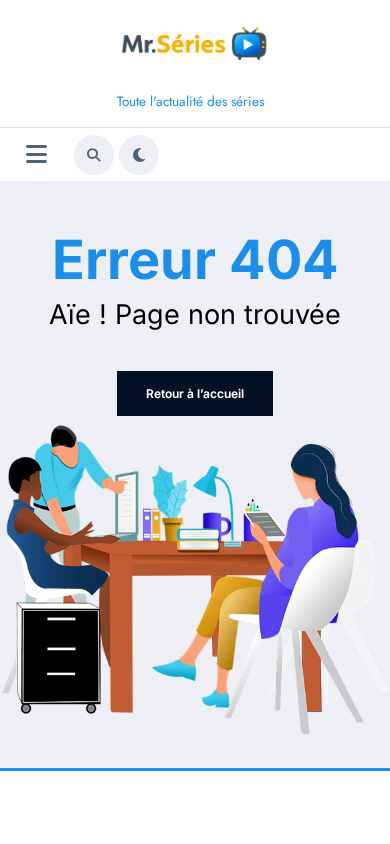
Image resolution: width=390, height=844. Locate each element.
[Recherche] (94, 155)
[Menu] (36, 154)
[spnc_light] (139, 155)
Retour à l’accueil (195, 393)
